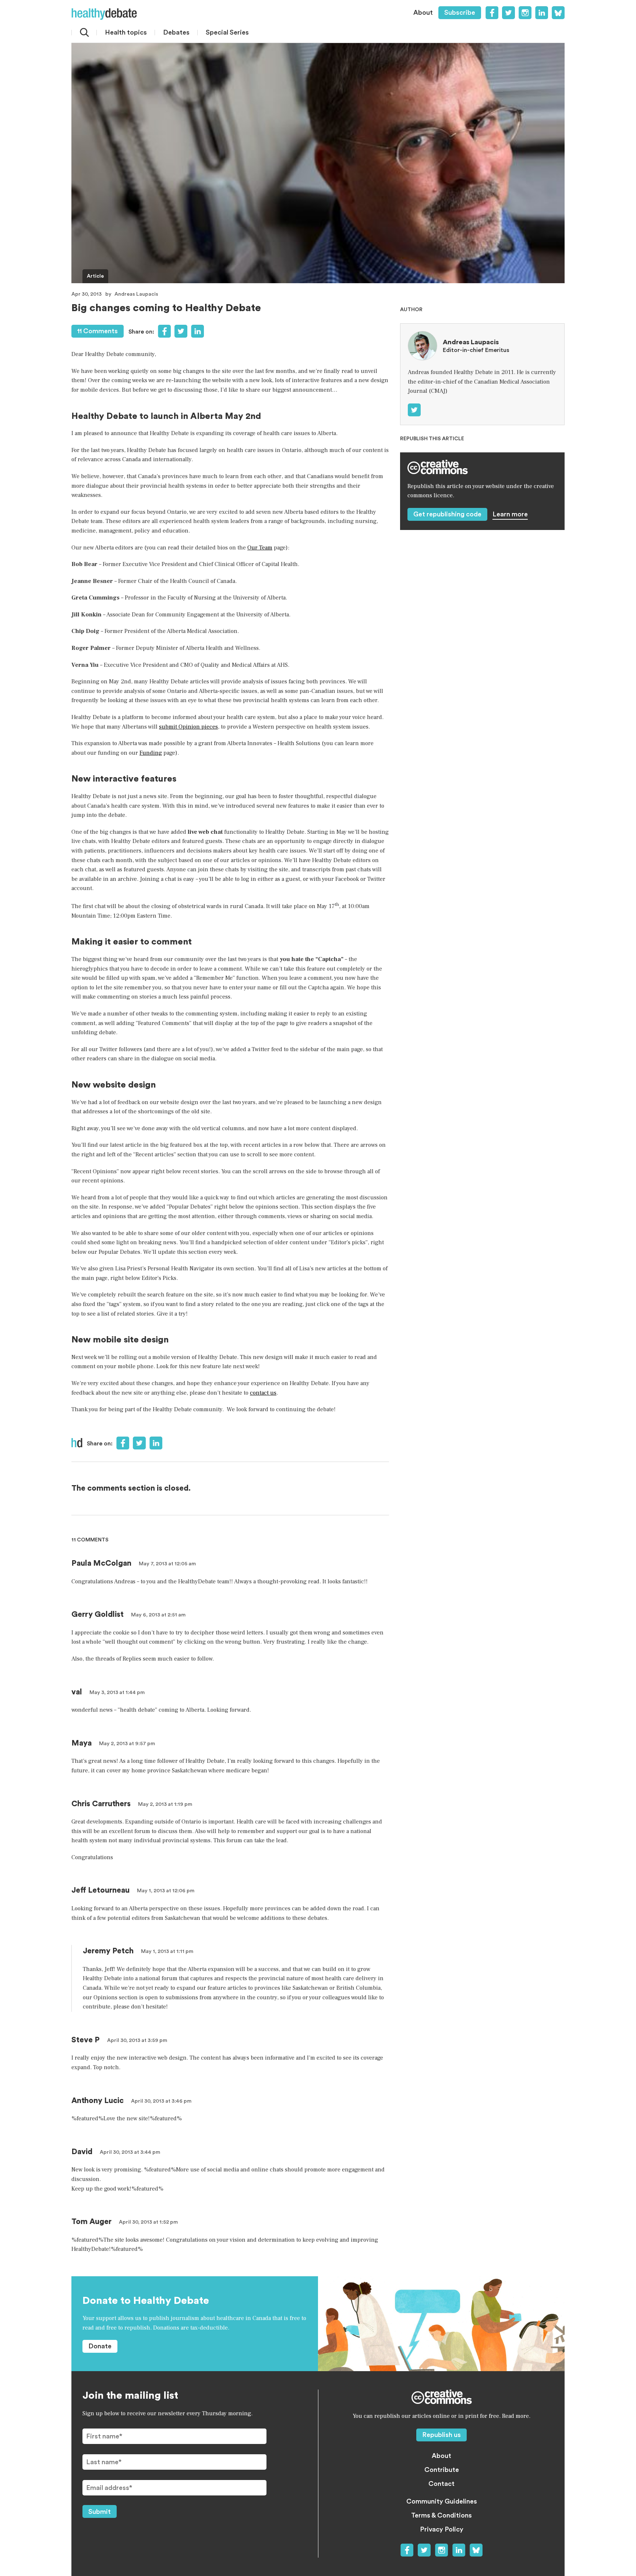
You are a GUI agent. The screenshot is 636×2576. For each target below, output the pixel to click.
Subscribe (460, 13)
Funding (151, 753)
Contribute (442, 2470)
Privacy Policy (442, 2529)
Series (227, 32)
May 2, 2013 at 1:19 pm (165, 1804)
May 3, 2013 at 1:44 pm (117, 1693)
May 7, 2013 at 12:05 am (167, 1564)
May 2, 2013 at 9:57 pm (127, 1744)
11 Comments (98, 331)
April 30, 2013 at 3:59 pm (137, 2040)
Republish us (441, 2435)
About (423, 13)
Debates (176, 32)
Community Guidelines (442, 2501)
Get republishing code (447, 514)
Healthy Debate (104, 14)
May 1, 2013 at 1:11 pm (167, 1951)
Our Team (260, 548)
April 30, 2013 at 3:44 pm (130, 2152)
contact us (263, 1393)
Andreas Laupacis (136, 294)
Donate (100, 2346)
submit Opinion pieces (188, 727)
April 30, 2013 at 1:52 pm (148, 2222)
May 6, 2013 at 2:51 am (158, 1615)
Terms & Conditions (441, 2515)
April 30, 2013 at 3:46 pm (161, 2101)
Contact (441, 2484)
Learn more (510, 514)
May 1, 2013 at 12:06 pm (166, 1891)
